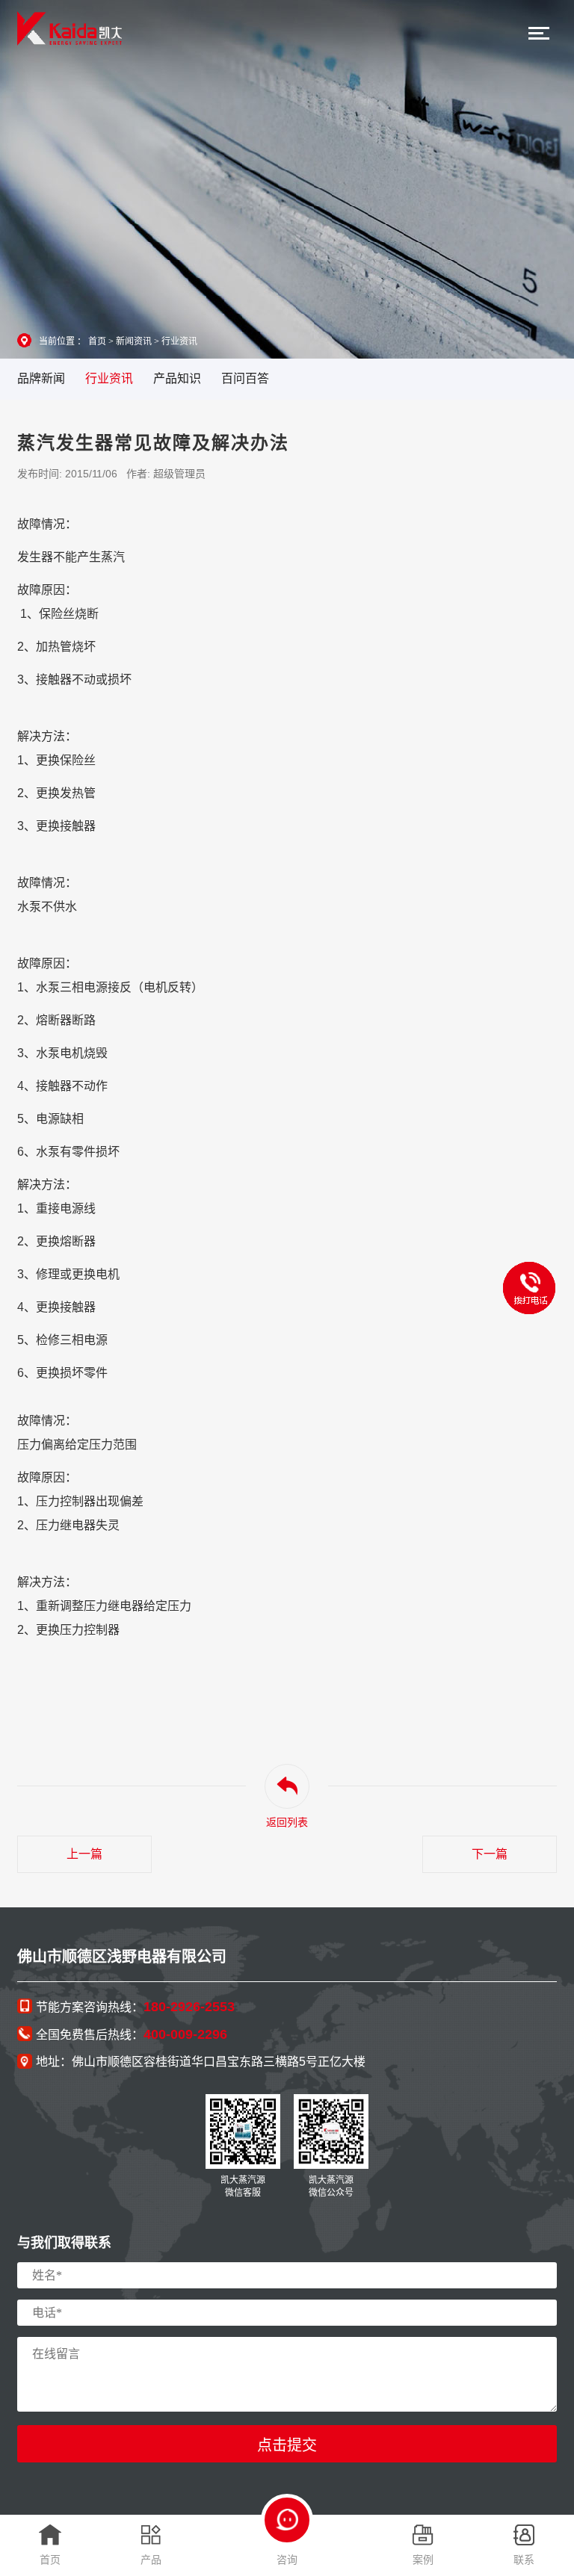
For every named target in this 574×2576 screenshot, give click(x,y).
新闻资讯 (134, 341)
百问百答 (245, 378)
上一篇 (84, 1854)
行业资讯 (179, 341)
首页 (97, 341)
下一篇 (490, 1854)
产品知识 (177, 378)
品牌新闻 (41, 378)
